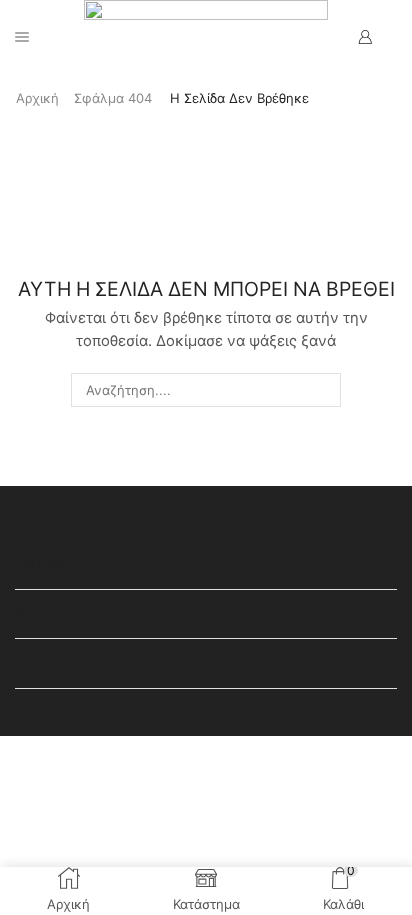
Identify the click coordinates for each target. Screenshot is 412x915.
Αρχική (37, 98)
